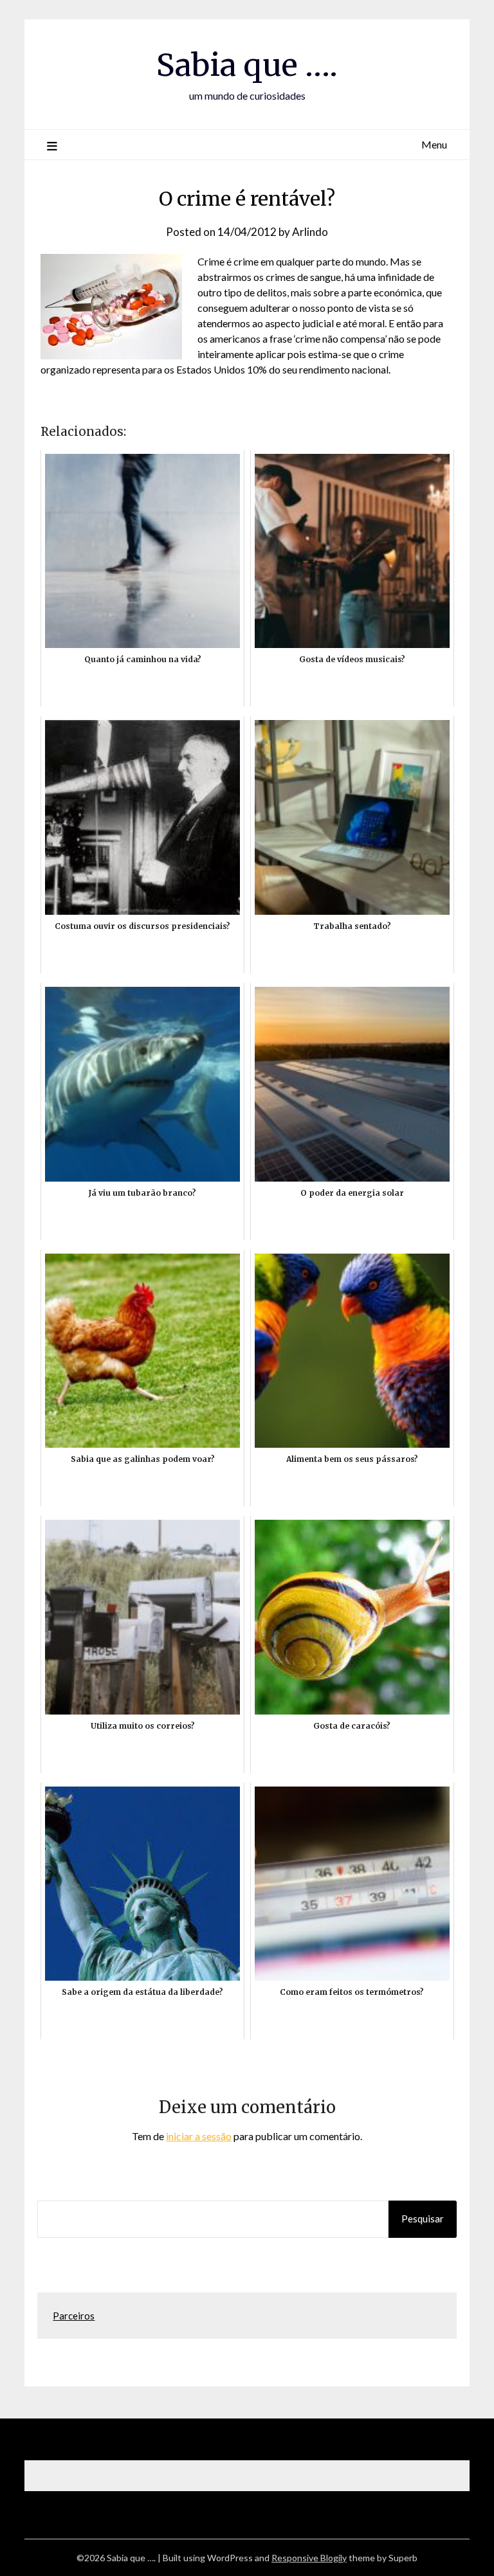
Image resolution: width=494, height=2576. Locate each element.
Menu (434, 144)
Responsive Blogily (309, 2558)
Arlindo (310, 232)
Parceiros (74, 2316)
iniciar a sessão (199, 2136)
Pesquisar (423, 2219)
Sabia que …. (247, 65)
